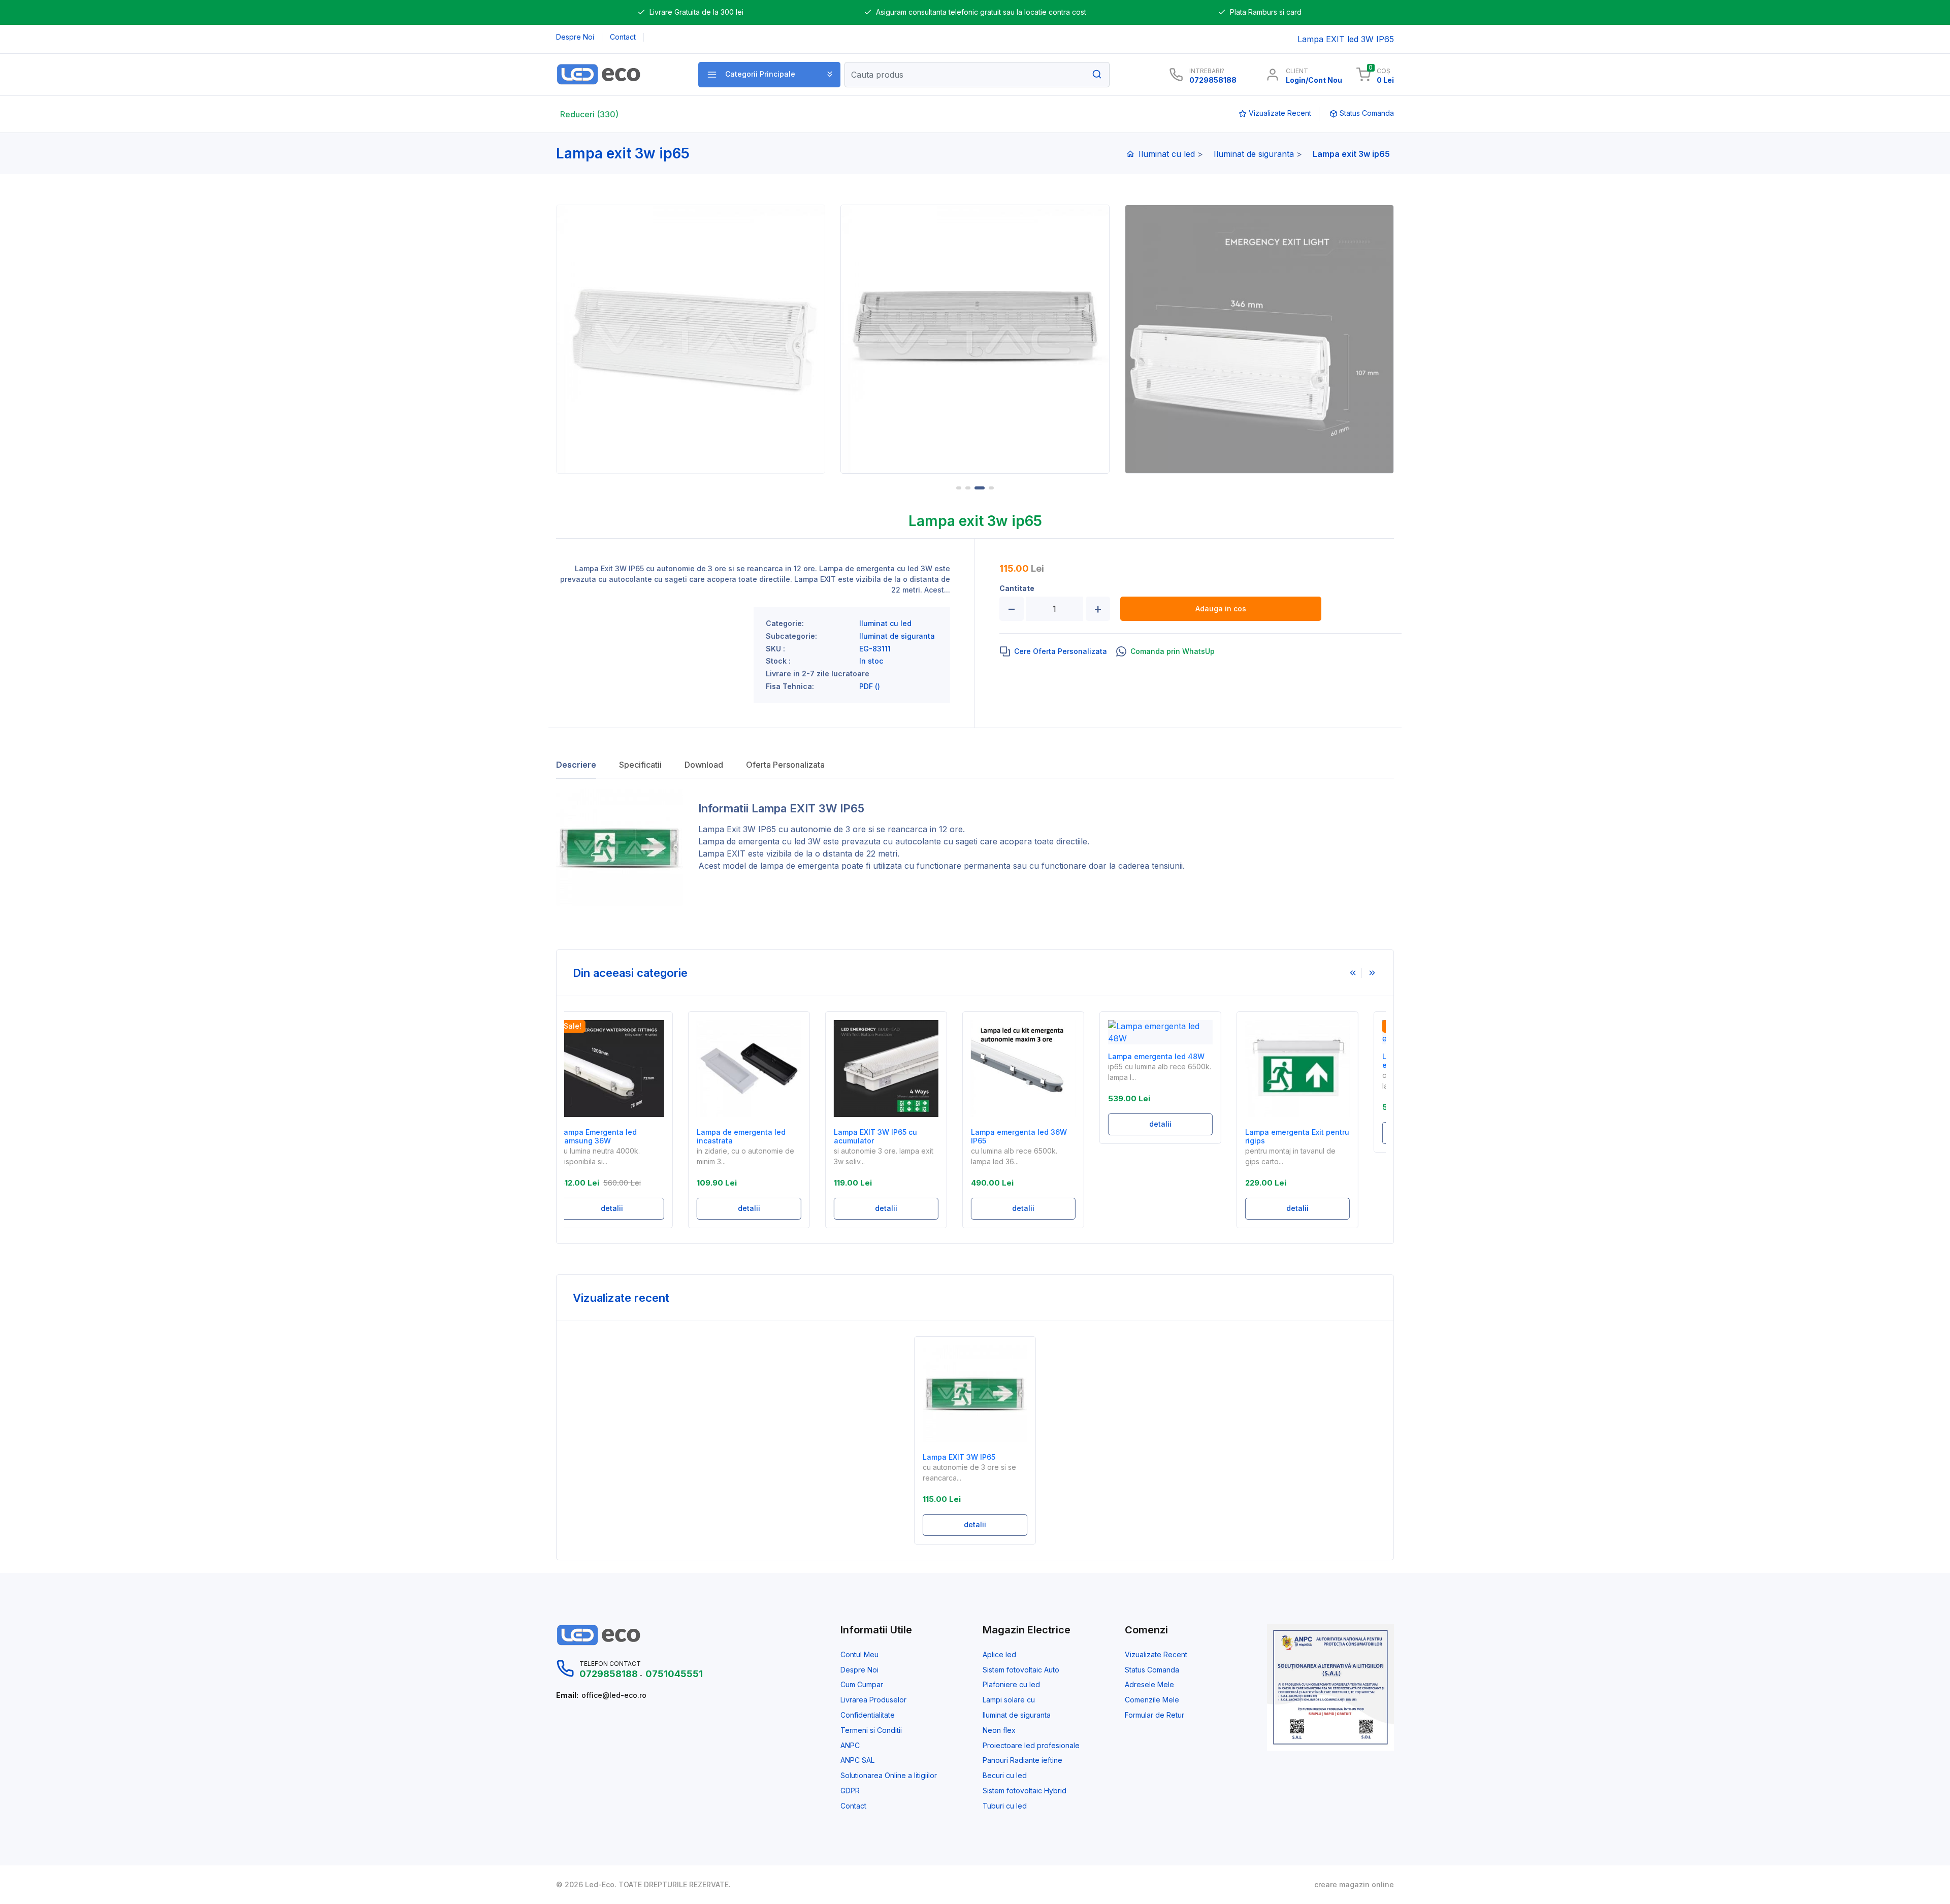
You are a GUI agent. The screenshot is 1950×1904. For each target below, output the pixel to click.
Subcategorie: (791, 636)
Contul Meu (859, 1655)
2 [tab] (968, 488)
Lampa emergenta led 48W (1040, 1057)
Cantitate (1017, 588)
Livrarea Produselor (873, 1700)
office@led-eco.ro (614, 1695)
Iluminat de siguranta (1254, 154)
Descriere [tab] (576, 765)
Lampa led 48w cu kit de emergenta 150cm (1310, 1061)
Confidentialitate (868, 1715)
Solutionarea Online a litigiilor (889, 1776)
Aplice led (999, 1655)
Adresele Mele (1149, 1685)
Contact (853, 1806)
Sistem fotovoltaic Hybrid (1025, 1791)
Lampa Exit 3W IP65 (737, 829)
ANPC (850, 1746)
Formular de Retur (1155, 1715)
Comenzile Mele (1152, 1700)
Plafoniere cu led (1011, 1685)
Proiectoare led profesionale (1031, 1746)
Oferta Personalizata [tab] (785, 765)
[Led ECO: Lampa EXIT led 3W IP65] (616, 74)
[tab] (1053, 651)
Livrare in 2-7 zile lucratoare (818, 674)
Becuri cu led (1005, 1776)
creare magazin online (1354, 1885)
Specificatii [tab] (640, 765)
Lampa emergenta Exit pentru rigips (1181, 1137)
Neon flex (999, 1730)
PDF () (870, 686)
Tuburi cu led (1005, 1806)
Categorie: (785, 623)
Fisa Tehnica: (790, 686)
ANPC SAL (857, 1760)
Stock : (778, 661)
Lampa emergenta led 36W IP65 (903, 1137)
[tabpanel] (694, 339)
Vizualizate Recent (1156, 1655)
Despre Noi (859, 1670)
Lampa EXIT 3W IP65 (959, 1457)
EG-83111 (875, 649)
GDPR (850, 1791)
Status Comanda (1152, 1670)
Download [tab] (704, 765)
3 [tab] (977, 488)
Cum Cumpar (862, 1685)
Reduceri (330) (589, 114)
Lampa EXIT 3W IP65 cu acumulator (759, 1137)
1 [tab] (959, 488)
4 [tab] (989, 488)
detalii (633, 1208)
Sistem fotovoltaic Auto (1021, 1670)
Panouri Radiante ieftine (1022, 1760)
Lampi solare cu (1009, 1700)
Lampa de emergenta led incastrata (625, 1137)
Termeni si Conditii (871, 1730)
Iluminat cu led (1167, 154)
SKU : (775, 649)
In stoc (871, 661)
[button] (769, 75)
